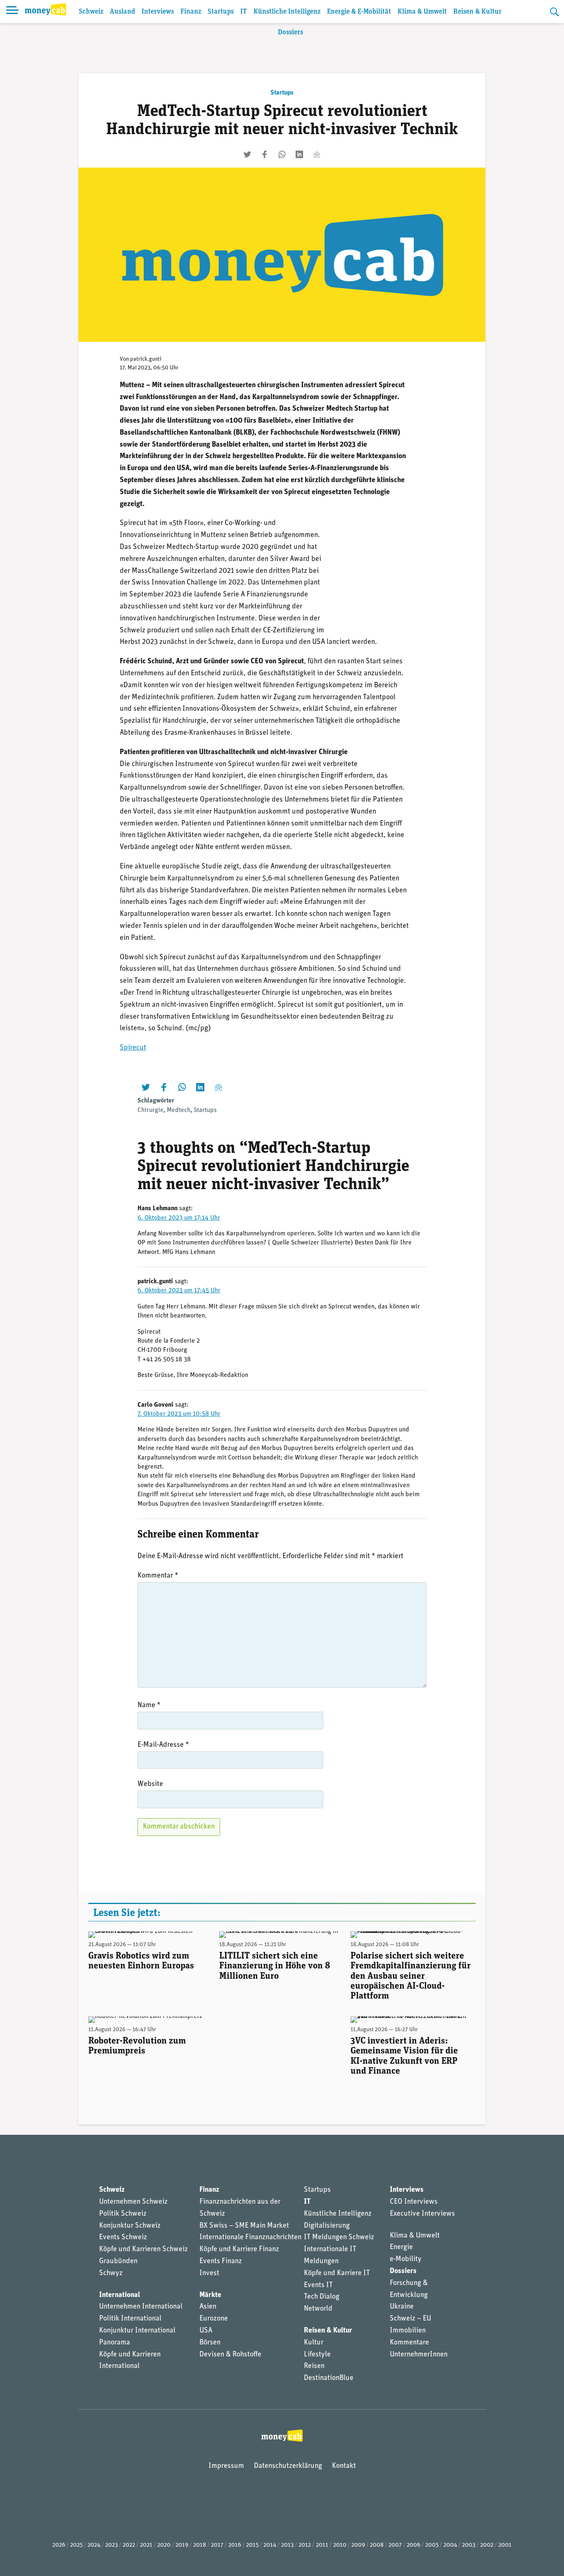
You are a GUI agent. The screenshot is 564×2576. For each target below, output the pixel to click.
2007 (395, 2545)
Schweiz (91, 12)
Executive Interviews (422, 2214)
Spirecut (133, 1048)
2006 (414, 2545)
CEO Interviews (414, 2202)
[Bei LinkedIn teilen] (299, 154)
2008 (377, 2545)
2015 (252, 2545)
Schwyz (111, 2273)
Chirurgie (150, 1110)
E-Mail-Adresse (163, 1745)
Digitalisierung (327, 2226)
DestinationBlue (329, 2378)
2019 (182, 2545)
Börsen (210, 2343)
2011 (322, 2545)
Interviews (158, 12)
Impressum (226, 2466)
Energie (401, 2247)
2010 (340, 2545)
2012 (305, 2545)
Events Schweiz (123, 2238)
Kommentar (158, 1576)
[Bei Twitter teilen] (247, 154)
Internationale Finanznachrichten (250, 2238)
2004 (450, 2545)
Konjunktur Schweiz (130, 2226)
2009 (358, 2545)
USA (206, 2331)
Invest (209, 2273)
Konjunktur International (137, 2331)
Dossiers (290, 32)
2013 (287, 2545)
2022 (129, 2545)
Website (150, 1784)
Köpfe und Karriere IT (337, 2273)
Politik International (130, 2319)
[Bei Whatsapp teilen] (282, 154)
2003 (469, 2545)
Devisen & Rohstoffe (230, 2355)
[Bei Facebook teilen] (265, 154)
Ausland (122, 12)
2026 (59, 2545)
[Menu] (12, 12)
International (120, 2295)
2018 (200, 2545)
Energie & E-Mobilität (359, 12)
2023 (111, 2545)
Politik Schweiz (123, 2214)
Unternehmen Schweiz (133, 2202)
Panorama (115, 2343)
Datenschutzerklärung (288, 2466)
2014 (270, 2545)
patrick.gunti (146, 359)
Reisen (314, 2366)
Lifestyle (317, 2355)
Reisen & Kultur (478, 12)
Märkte (210, 2295)
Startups (221, 12)
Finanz (191, 12)
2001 (505, 2545)
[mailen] (317, 154)
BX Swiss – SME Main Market (244, 2226)
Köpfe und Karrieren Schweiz (143, 2250)
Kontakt (344, 2466)
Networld (318, 2309)
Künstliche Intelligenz (287, 12)
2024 (94, 2545)
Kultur (314, 2343)
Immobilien (408, 2331)
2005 (432, 2545)
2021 (146, 2545)
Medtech (179, 1110)
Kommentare (409, 2343)
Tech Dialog (322, 2297)
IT (244, 12)
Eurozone (214, 2319)
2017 (217, 2545)
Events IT (318, 2285)
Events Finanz (221, 2261)
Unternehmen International (141, 2307)
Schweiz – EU (410, 2319)
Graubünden (118, 2261)
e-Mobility (406, 2259)
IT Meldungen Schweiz (339, 2238)
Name (149, 1706)
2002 (487, 2545)
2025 (76, 2545)
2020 (164, 2545)
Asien (208, 2307)
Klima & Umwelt (422, 12)
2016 (235, 2545)
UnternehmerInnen (419, 2355)
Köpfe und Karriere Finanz (239, 2250)
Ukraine (402, 2307)
